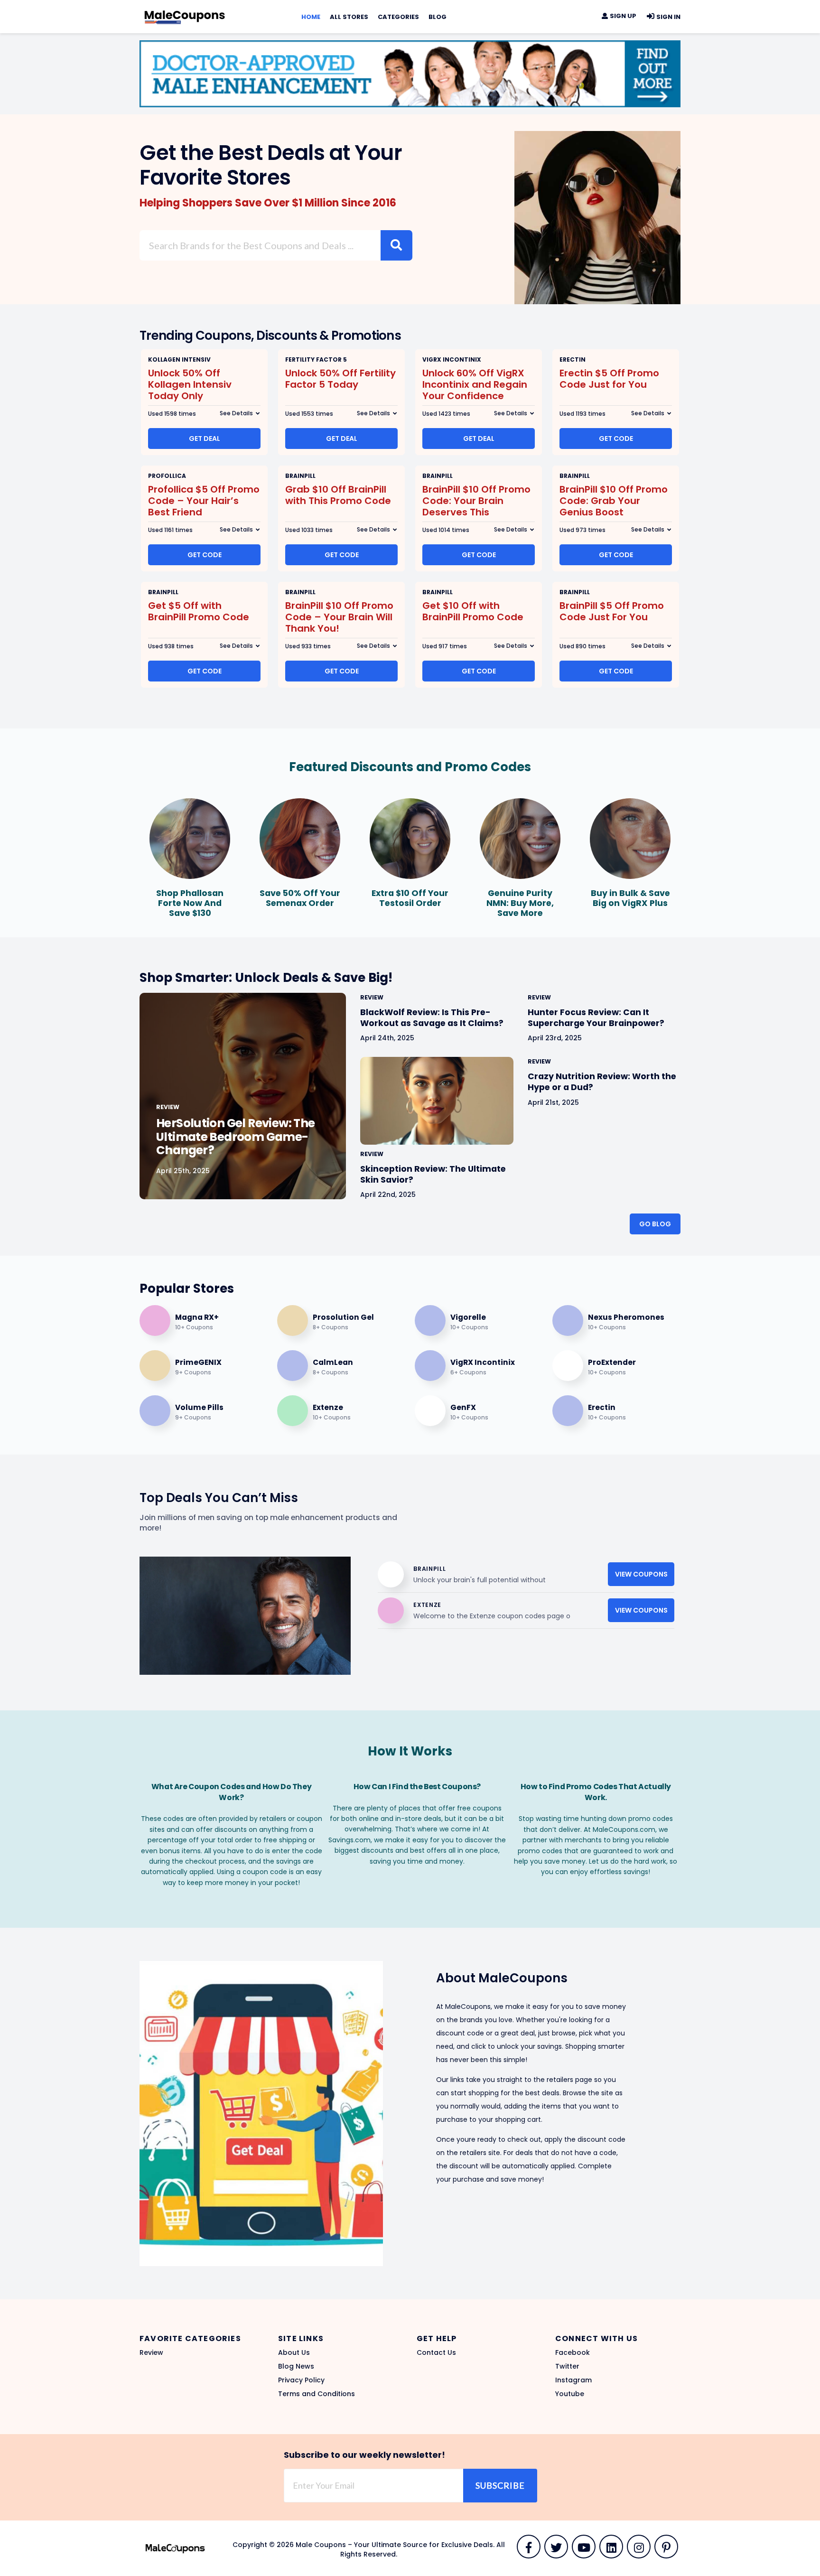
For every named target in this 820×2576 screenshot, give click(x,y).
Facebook (573, 2352)
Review (151, 2352)
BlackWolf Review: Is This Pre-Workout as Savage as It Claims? (432, 1018)
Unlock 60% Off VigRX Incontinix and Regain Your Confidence (475, 384)
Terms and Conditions (317, 2394)
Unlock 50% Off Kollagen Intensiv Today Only (190, 384)
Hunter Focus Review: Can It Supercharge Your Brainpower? (596, 1018)
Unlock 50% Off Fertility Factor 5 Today (340, 379)
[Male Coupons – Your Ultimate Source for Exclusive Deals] (185, 15)
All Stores (349, 17)
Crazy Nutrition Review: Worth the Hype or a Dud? (602, 1082)
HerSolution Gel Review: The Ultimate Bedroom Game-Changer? (235, 1137)
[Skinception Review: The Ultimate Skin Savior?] (437, 1101)
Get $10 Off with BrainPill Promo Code (473, 611)
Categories (398, 17)
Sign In (668, 17)
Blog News (296, 2366)
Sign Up (622, 16)
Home (311, 17)
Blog (438, 17)
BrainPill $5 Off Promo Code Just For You (612, 611)
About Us (294, 2352)
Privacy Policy (301, 2380)
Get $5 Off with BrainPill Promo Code (199, 611)
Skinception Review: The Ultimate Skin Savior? (433, 1174)
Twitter (567, 2366)
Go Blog (655, 1224)
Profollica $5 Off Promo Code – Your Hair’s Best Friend (204, 501)
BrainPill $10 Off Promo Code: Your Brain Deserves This (476, 501)
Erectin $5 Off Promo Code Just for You (609, 379)
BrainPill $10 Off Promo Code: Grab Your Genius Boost (614, 501)
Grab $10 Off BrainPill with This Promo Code (338, 495)
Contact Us (436, 2352)
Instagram (573, 2380)
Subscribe (500, 2485)
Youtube (570, 2394)
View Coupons (641, 1574)
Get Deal (205, 439)
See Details (236, 413)
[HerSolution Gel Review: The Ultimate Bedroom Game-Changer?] (243, 1096)
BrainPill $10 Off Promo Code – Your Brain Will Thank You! (339, 617)
